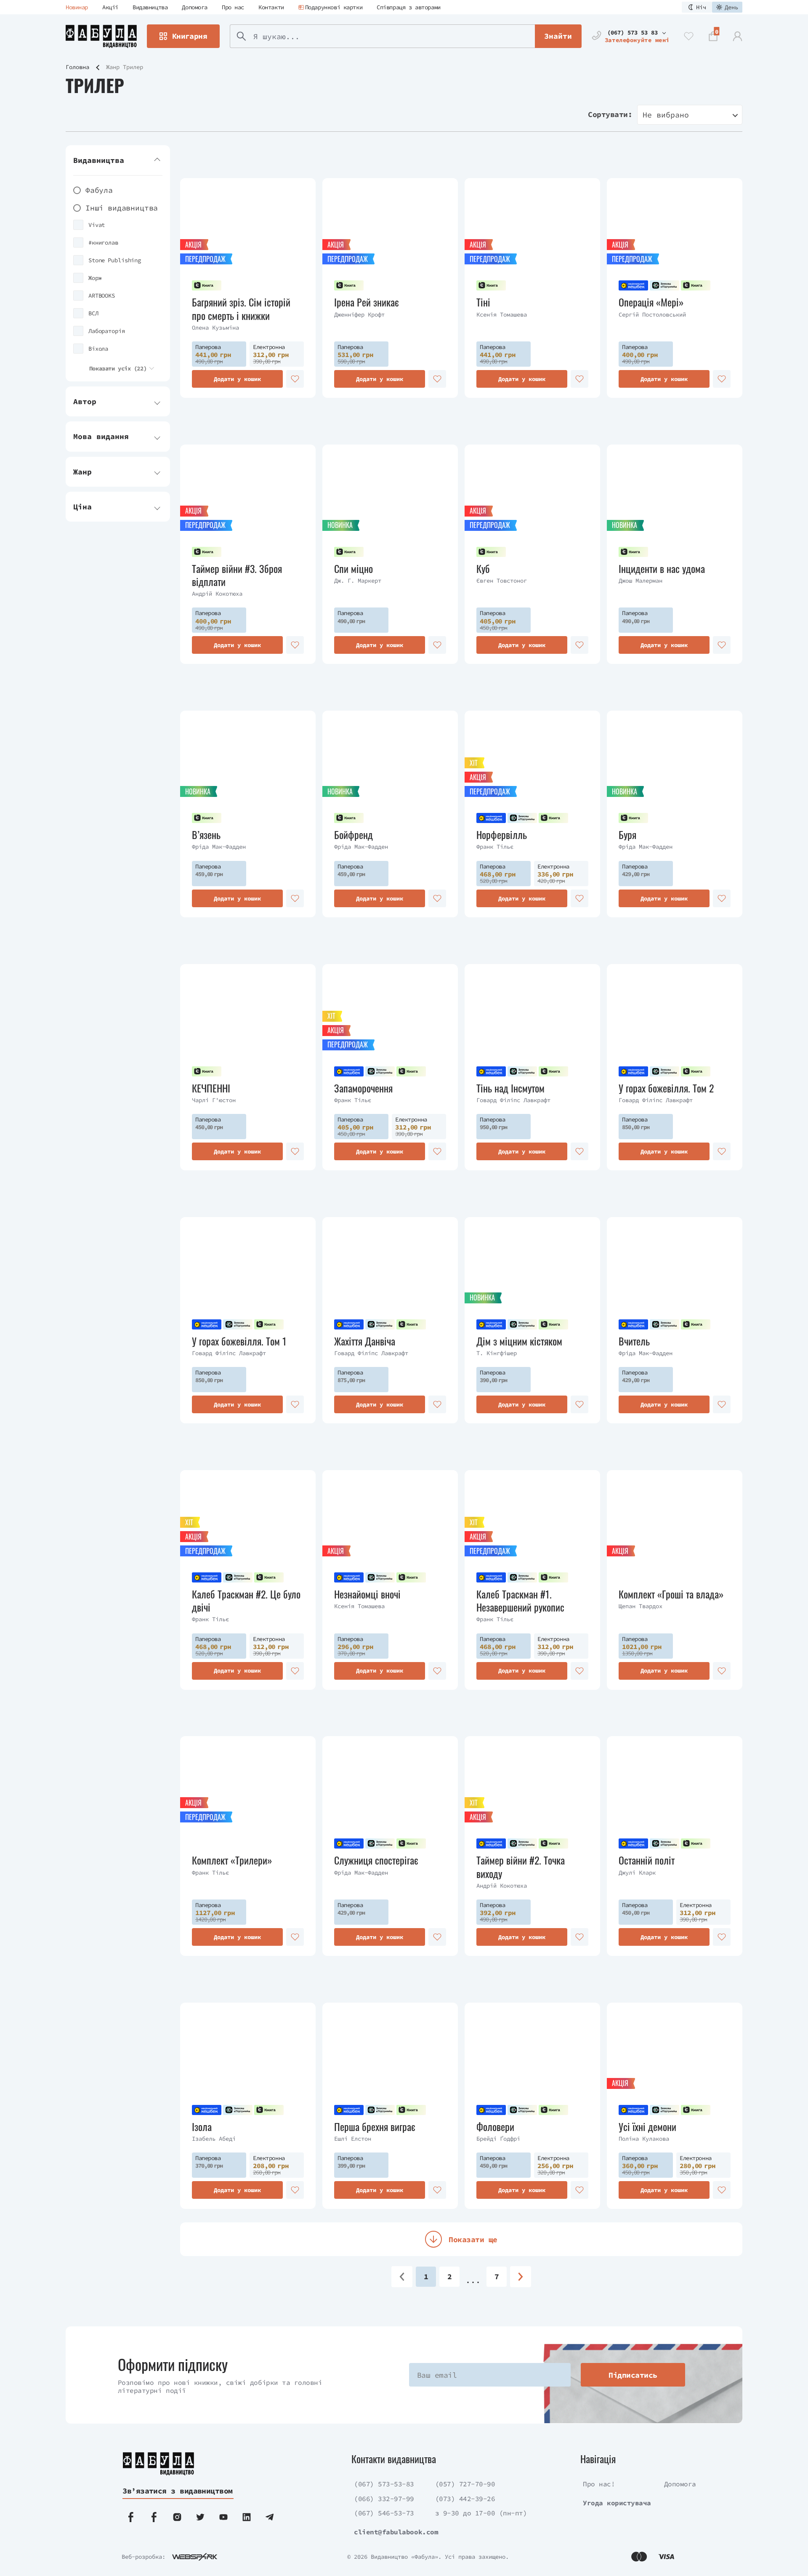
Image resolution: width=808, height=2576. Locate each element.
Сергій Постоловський (652, 314)
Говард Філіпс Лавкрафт (513, 1100)
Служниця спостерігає (376, 1860)
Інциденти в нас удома (662, 569)
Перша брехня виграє (375, 2127)
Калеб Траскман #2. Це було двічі (246, 1601)
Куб (483, 569)
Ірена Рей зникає (367, 302)
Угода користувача (617, 2503)
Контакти (271, 7)
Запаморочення (363, 1088)
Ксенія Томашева (502, 314)
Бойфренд (353, 835)
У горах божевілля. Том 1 (239, 1341)
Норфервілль (502, 835)
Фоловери (495, 2127)
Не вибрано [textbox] (666, 115)
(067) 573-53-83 (384, 2484)
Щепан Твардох (641, 1606)
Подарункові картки (334, 7)
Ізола (202, 2127)
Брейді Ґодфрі (498, 2139)
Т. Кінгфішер (497, 1353)
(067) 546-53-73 (384, 2513)
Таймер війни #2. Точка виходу (521, 1867)
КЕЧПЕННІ (211, 1088)
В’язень (206, 835)
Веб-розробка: (144, 2557)
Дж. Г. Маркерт (358, 581)
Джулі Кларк (637, 1873)
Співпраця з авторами (409, 7)
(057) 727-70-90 (465, 2484)
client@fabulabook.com (396, 2532)
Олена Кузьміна (215, 328)
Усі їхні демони (647, 2127)
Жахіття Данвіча (365, 1341)
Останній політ (647, 1860)
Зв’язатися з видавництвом (178, 2491)
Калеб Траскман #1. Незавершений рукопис (520, 1601)
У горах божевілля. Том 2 (666, 1088)
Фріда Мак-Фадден (219, 847)
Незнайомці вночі (367, 1594)
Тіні (483, 302)
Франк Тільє (495, 847)
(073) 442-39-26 (465, 2499)
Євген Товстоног (502, 581)
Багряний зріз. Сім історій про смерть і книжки (241, 309)
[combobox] (690, 115)
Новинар (77, 7)
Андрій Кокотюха (217, 594)
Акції (110, 7)
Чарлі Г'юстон (214, 1100)
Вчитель (634, 1341)
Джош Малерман (641, 581)
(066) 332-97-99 (384, 2499)
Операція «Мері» (651, 302)
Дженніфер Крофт (359, 314)
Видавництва (150, 7)
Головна (77, 67)
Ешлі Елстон (353, 2139)
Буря (627, 835)
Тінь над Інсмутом (510, 1088)
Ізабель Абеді (214, 2139)
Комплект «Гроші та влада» (671, 1594)
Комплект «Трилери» (232, 1860)
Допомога (195, 7)
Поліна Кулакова (644, 2139)
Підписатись (633, 2375)
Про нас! (599, 2484)
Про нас (233, 7)
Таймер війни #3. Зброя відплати (237, 575)
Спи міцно (353, 569)
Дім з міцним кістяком (519, 1341)
